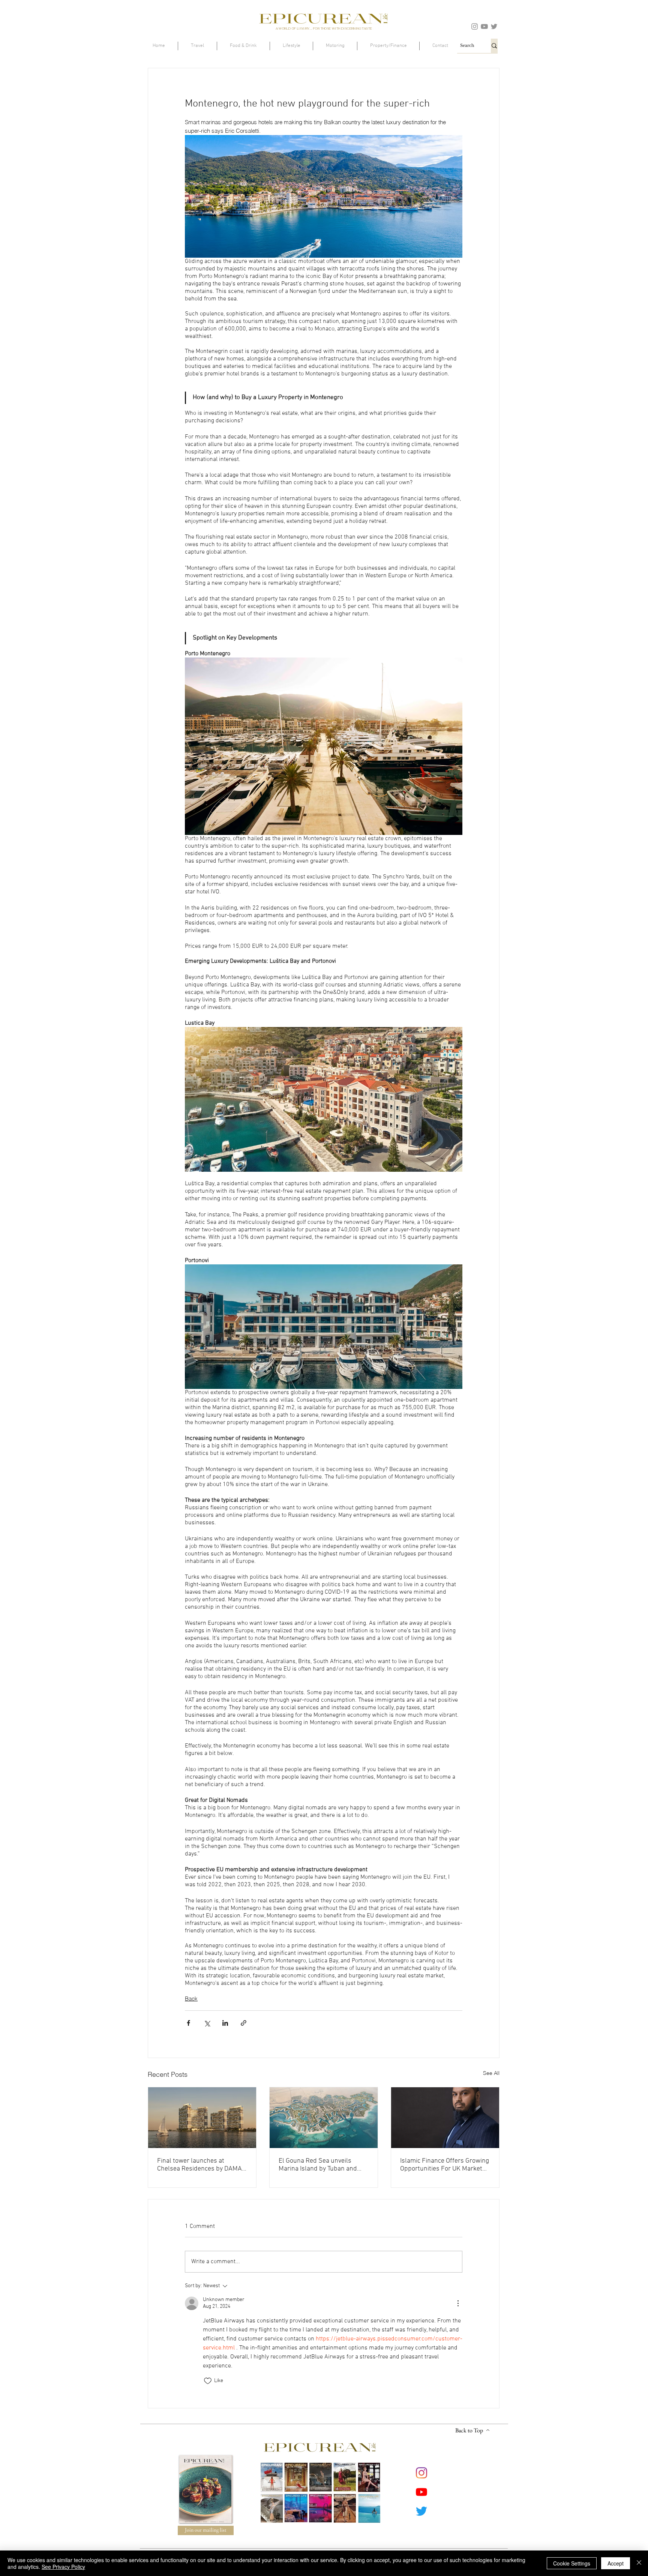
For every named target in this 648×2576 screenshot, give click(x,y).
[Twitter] (494, 26)
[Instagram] (475, 26)
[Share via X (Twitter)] (207, 2023)
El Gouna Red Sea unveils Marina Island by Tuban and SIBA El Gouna (318, 2165)
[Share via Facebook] (188, 2023)
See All (491, 2073)
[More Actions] (458, 2303)
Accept (616, 2563)
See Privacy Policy (63, 2567)
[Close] (639, 2563)
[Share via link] (244, 2023)
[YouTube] (484, 26)
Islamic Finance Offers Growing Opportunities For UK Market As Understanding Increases (445, 2165)
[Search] (494, 46)
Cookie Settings (572, 2563)
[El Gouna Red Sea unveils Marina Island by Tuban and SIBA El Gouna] (324, 2118)
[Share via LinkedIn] (225, 2023)
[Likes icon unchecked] (208, 2381)
